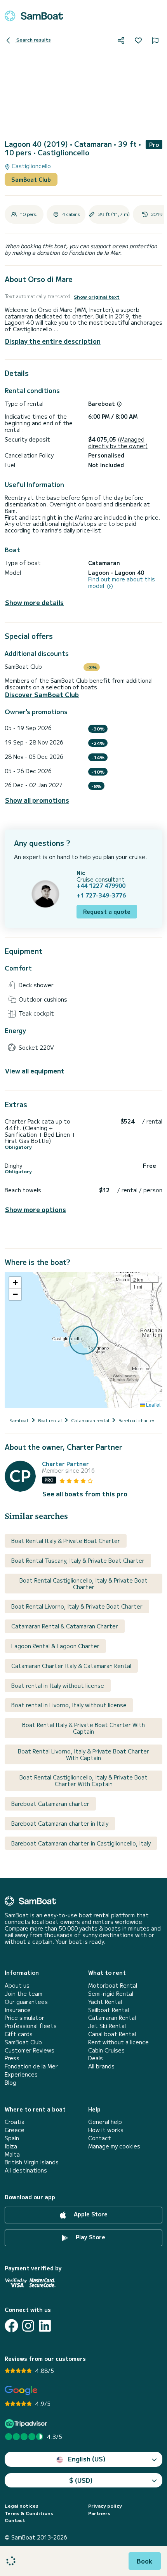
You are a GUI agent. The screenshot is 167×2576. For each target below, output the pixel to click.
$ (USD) (81, 2480)
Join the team (23, 1994)
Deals (96, 2058)
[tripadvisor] (27, 2424)
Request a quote (107, 911)
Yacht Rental (105, 2002)
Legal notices (22, 2506)
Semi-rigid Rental (111, 1994)
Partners (99, 2513)
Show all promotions (37, 800)
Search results (33, 39)
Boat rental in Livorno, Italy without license (69, 1705)
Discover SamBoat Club (42, 695)
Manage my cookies (114, 2146)
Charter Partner (65, 1464)
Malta (12, 2154)
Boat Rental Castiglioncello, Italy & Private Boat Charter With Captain (83, 1780)
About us (17, 1985)
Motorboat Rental (113, 1985)
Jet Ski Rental (107, 2026)
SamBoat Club (31, 179)
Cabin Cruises (106, 2050)
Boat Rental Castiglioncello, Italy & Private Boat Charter (83, 1584)
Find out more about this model (122, 583)
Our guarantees (26, 2002)
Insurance (18, 2010)
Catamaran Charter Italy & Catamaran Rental (71, 1666)
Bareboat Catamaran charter (50, 1804)
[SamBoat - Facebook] (11, 2326)
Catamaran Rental (112, 2018)
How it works (106, 2130)
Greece (15, 2130)
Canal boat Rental (112, 2034)
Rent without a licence (118, 2042)
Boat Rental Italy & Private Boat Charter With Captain (83, 1728)
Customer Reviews (30, 2050)
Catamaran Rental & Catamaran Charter (65, 1626)
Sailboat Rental (109, 2010)
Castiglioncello (30, 166)
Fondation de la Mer (31, 2066)
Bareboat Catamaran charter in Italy (60, 1823)
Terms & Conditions (29, 2513)
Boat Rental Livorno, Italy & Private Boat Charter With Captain (83, 1754)
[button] (15, 1283)
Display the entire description (53, 341)
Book (145, 2561)
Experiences (21, 2074)
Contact (100, 2138)
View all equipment (35, 1071)
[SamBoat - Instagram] (28, 2326)
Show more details (34, 603)
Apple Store (90, 2214)
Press (12, 2058)
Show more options (36, 1210)
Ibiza (11, 2146)
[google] (21, 2391)
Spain (12, 2138)
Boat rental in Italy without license (58, 1685)
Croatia (15, 2122)
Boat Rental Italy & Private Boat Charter (66, 1541)
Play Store (90, 2237)
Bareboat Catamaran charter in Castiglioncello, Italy (81, 1843)
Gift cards (19, 2034)
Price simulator (24, 2018)
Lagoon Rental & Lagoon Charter (55, 1646)
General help (105, 2122)
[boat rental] (34, 16)
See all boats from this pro (85, 1494)
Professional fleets (31, 2026)
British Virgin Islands (32, 2162)
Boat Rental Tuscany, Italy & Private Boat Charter (78, 1560)
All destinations (26, 2170)
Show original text (97, 297)
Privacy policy (105, 2506)
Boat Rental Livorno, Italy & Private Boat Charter (77, 1606)
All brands (101, 2066)
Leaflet (153, 1405)
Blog (10, 2083)
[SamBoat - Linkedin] (45, 2326)
